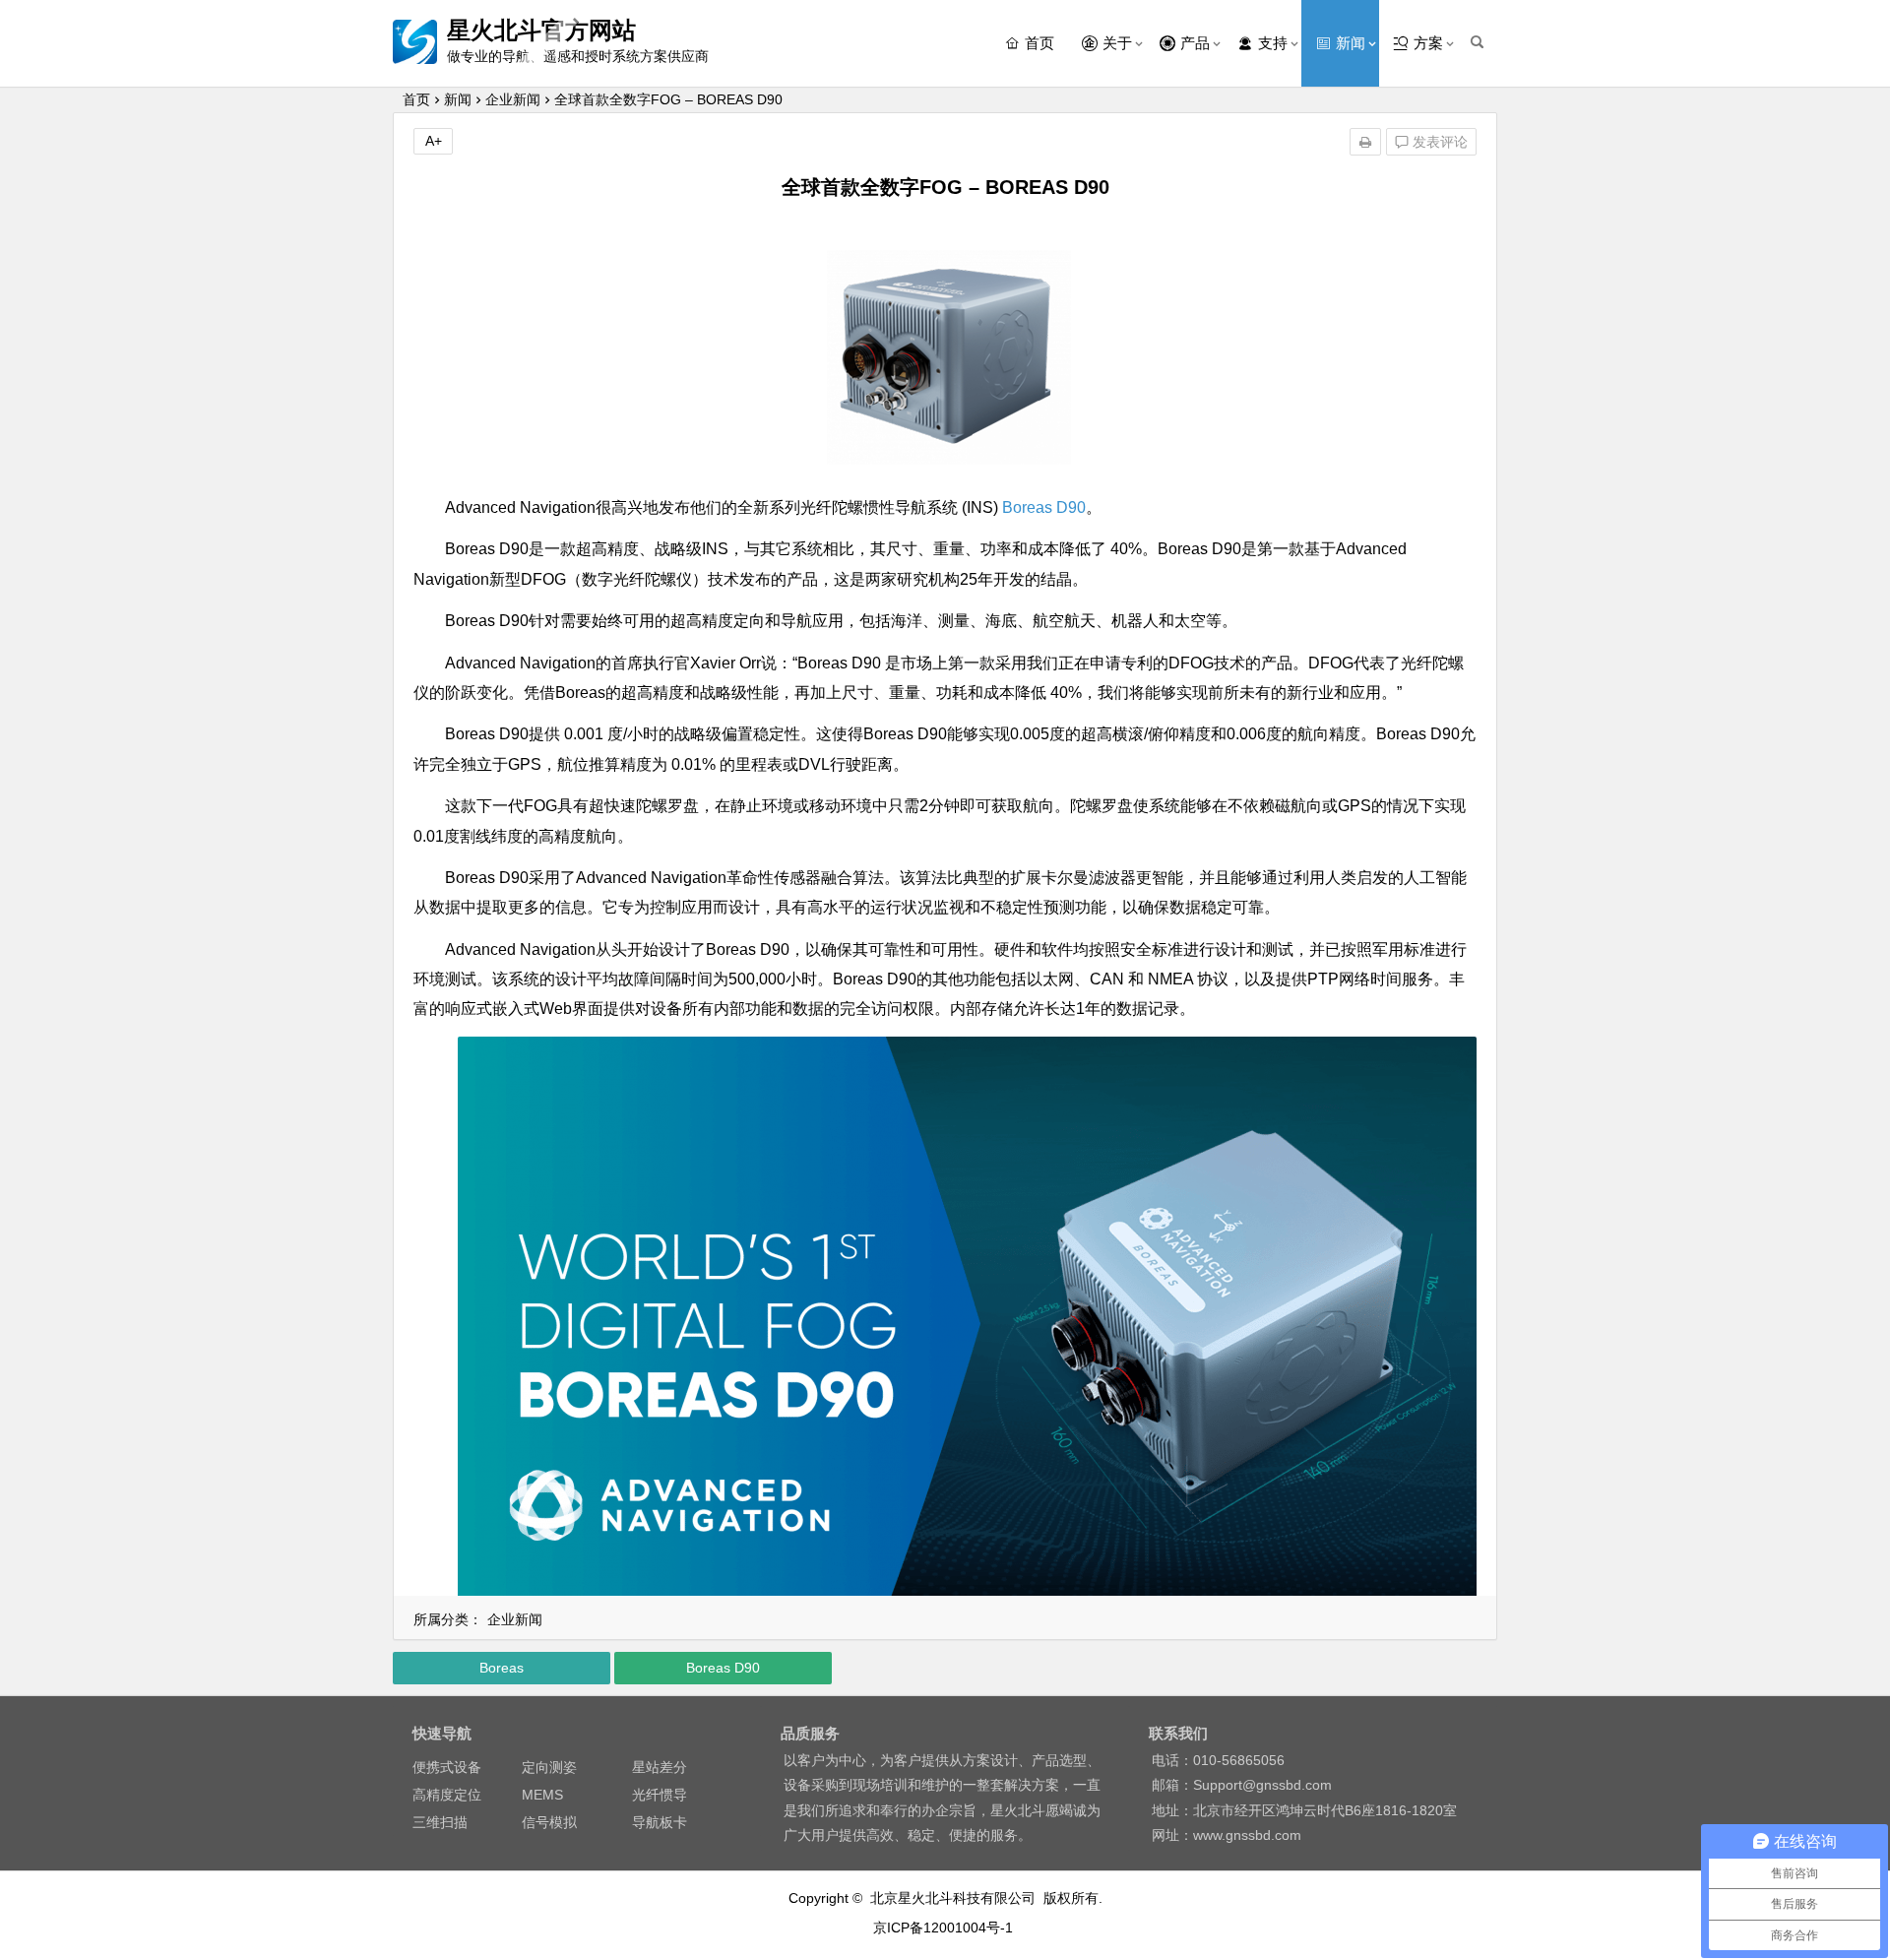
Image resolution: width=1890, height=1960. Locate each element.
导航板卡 (660, 1822)
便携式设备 (447, 1767)
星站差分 (660, 1767)
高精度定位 (447, 1795)
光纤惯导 (660, 1795)
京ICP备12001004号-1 (945, 1928)
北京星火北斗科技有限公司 (953, 1898)
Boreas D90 (1044, 507)
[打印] (1365, 142)
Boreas (502, 1668)
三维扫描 (440, 1822)
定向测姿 (549, 1767)
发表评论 (1438, 142)
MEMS (542, 1795)
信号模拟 (549, 1822)
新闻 (458, 99)
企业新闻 (513, 99)
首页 (416, 99)
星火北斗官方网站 (541, 30)
